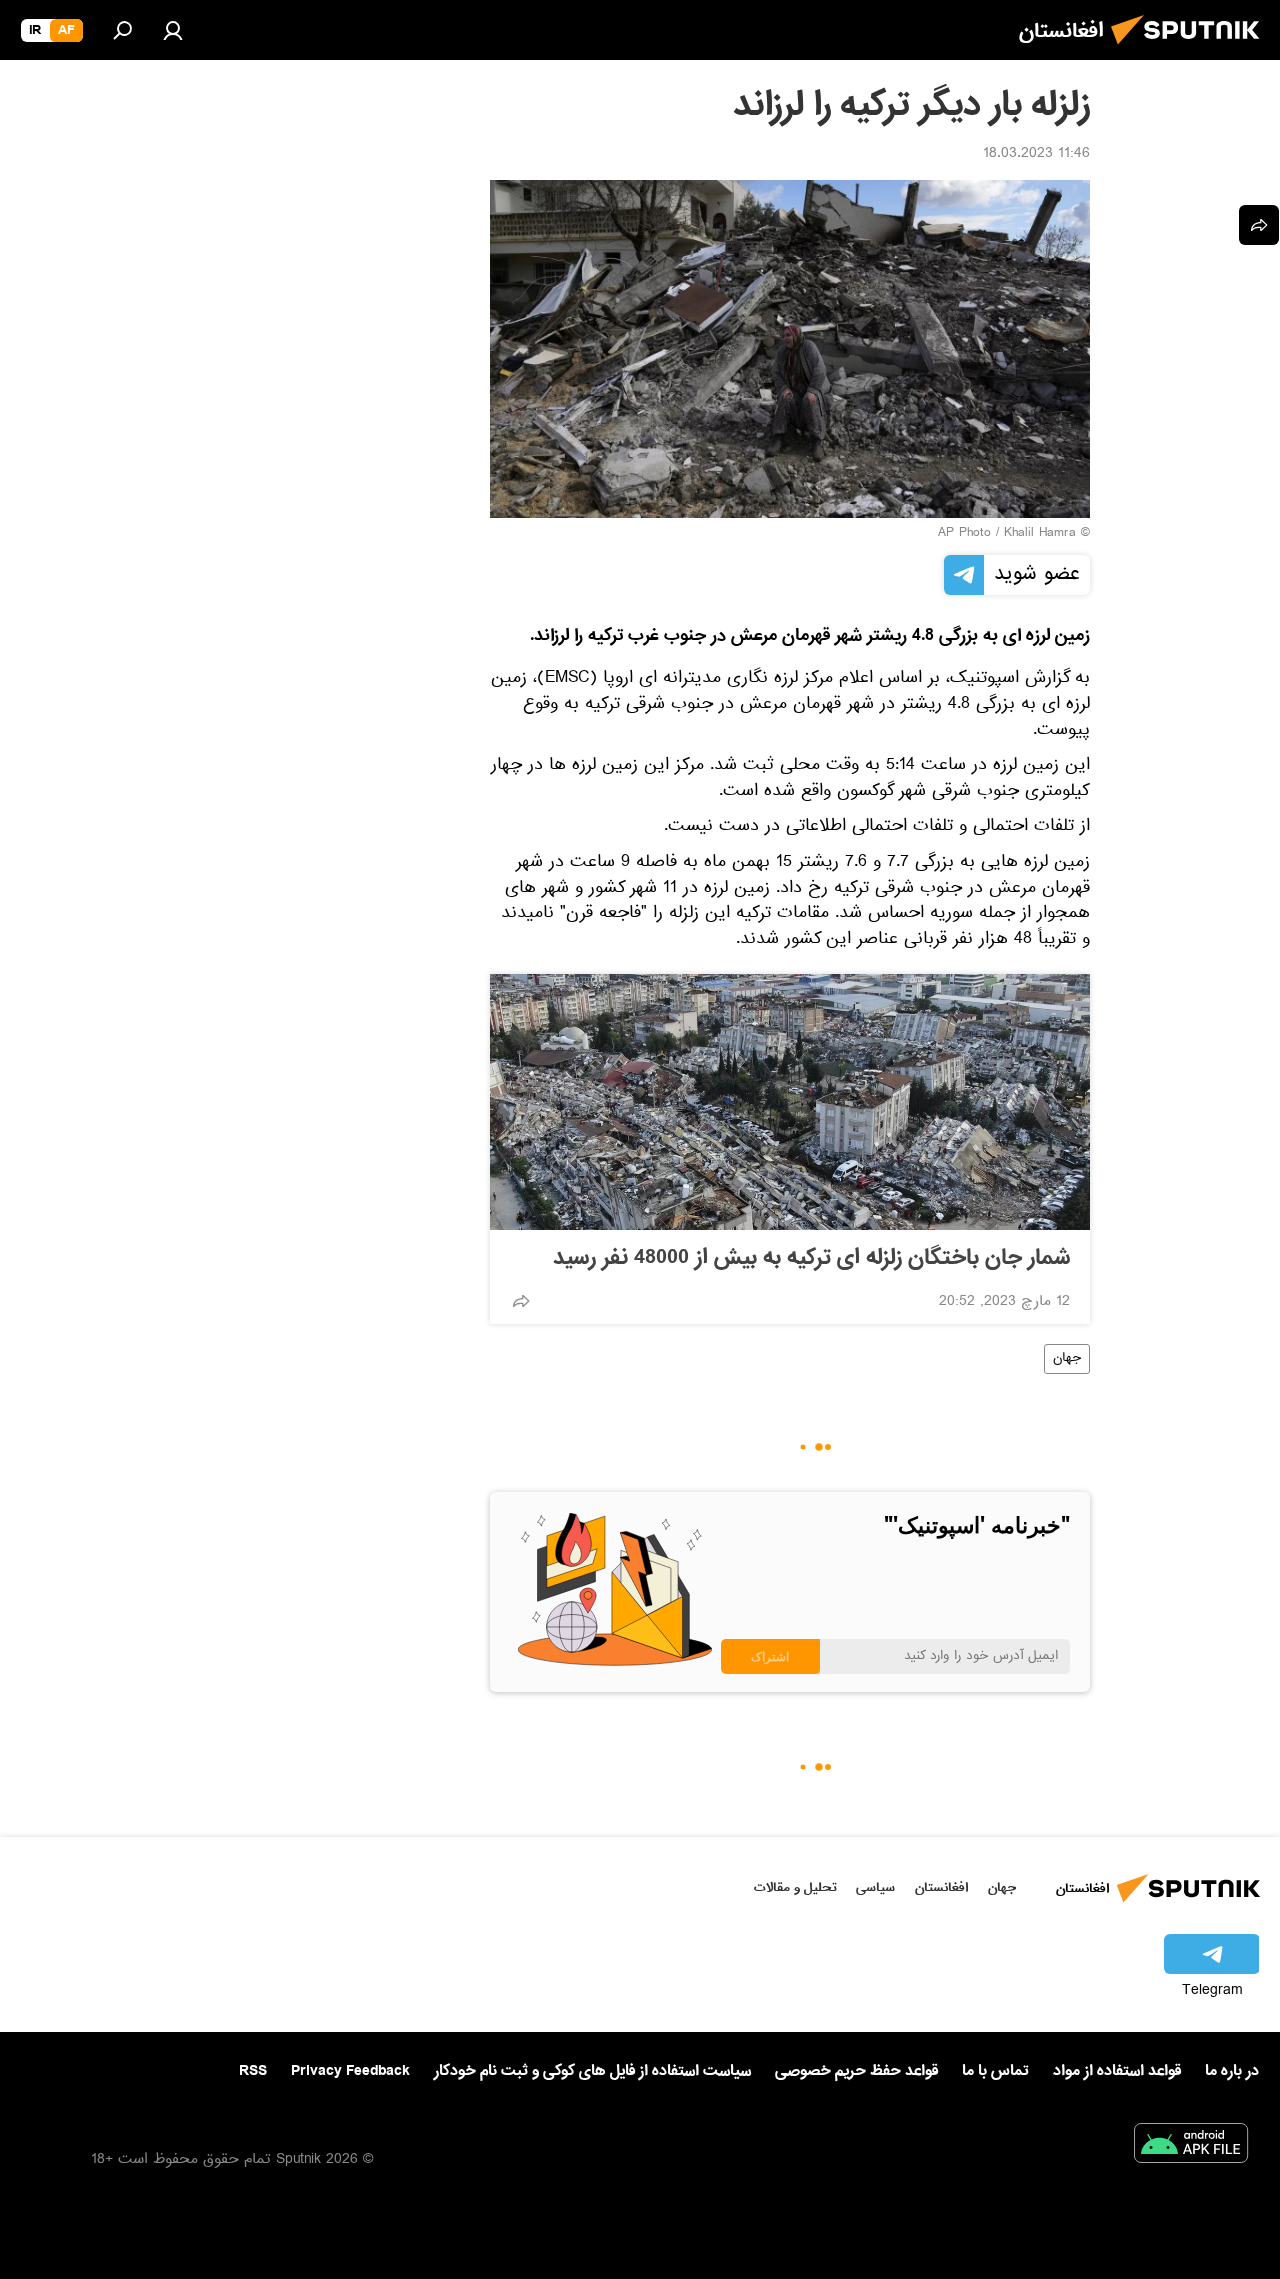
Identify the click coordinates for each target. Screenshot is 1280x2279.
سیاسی (875, 1887)
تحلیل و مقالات (795, 1887)
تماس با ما (995, 2071)
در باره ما (1232, 2071)
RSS (253, 2071)
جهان (1067, 1359)
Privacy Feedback (350, 2071)
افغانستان (941, 1887)
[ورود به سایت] (173, 30)
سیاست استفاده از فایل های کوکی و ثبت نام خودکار (592, 2071)
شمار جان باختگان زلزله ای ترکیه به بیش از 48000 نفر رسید (811, 1258)
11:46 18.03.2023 (1036, 155)
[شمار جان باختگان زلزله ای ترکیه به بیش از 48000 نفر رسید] (790, 1102)
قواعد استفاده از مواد (1117, 2071)
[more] (521, 1301)
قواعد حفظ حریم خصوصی (856, 2071)
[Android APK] (1191, 2147)
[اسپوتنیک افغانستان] (1191, 50)
